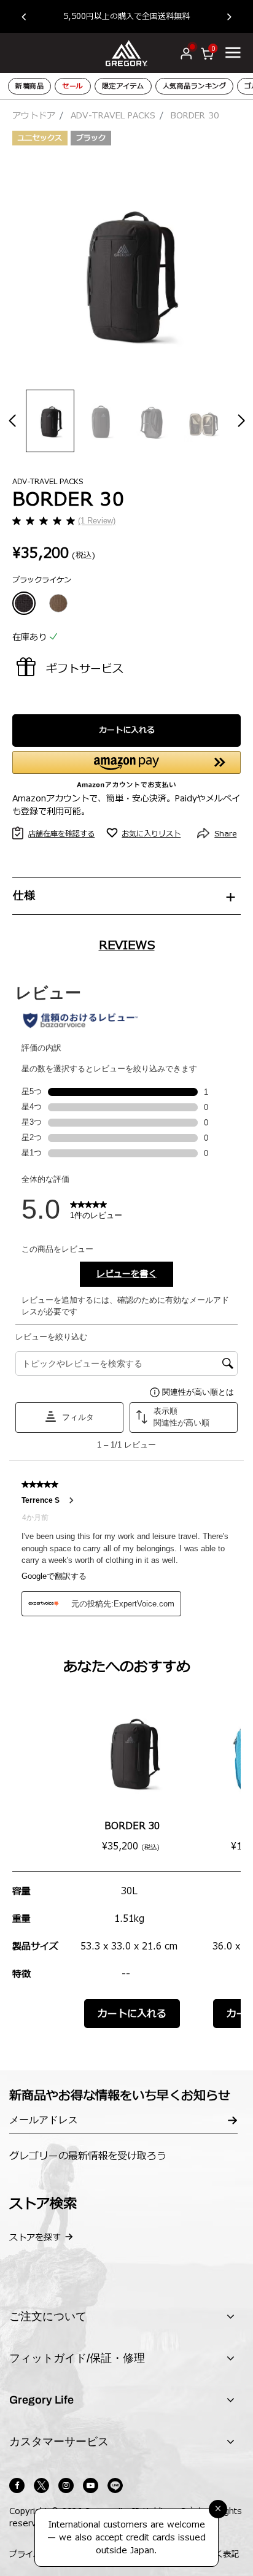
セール (73, 86)
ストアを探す (35, 2238)
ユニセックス (40, 138)
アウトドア (34, 116)
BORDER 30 (132, 1826)
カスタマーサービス (59, 2442)
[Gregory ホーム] (126, 52)
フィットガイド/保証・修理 (77, 2358)
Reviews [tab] (127, 946)
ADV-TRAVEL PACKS (113, 116)
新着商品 (29, 86)
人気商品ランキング (195, 86)
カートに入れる (127, 730)
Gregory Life (41, 2400)
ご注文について (48, 2316)
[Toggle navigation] (233, 52)
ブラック (91, 138)
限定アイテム (123, 86)
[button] (30, 17)
